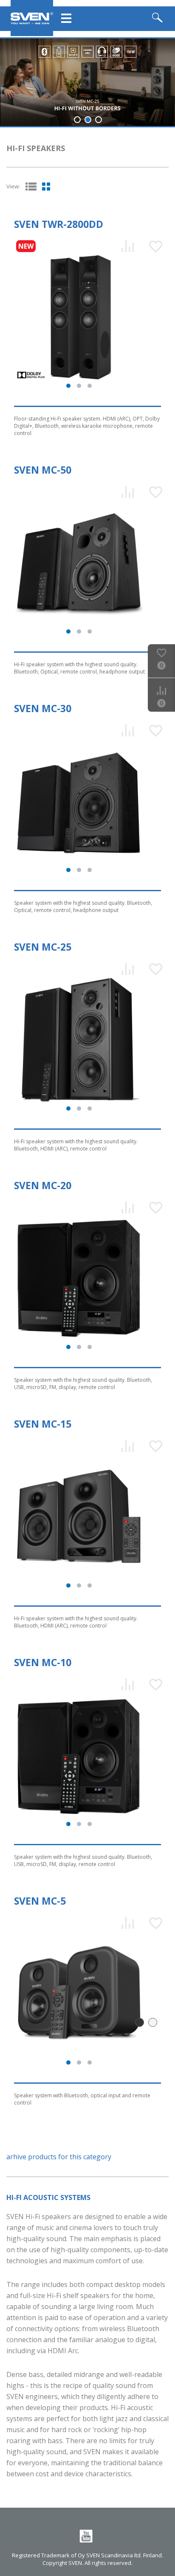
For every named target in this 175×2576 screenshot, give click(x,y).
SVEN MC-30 (43, 708)
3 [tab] (99, 120)
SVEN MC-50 (43, 470)
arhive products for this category (59, 2157)
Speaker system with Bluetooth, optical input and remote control (82, 2099)
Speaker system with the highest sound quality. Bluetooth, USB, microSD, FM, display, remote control (83, 1383)
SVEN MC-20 (43, 1185)
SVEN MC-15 (43, 1424)
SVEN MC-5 (40, 1901)
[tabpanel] (87, 82)
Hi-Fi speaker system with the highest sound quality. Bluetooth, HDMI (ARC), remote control (76, 1145)
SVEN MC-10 (43, 1662)
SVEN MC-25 (43, 947)
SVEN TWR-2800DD (59, 224)
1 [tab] (77, 120)
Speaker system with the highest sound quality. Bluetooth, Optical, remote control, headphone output (83, 906)
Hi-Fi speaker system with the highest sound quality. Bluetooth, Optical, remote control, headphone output (79, 668)
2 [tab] (88, 120)
